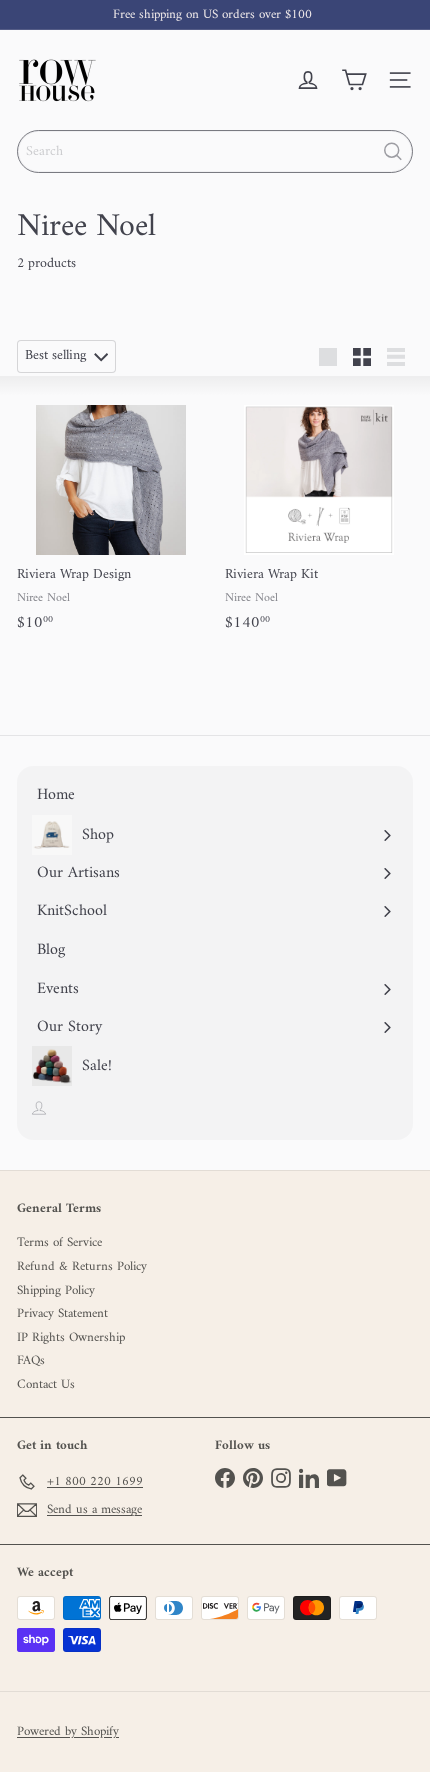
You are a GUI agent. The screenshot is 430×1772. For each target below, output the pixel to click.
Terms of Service (59, 1242)
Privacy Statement (62, 1313)
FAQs (31, 1360)
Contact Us (46, 1384)
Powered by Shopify (68, 1732)
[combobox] (215, 151)
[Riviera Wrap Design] (111, 516)
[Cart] (354, 80)
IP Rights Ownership (71, 1337)
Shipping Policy (56, 1290)
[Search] (393, 151)
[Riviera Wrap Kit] (319, 516)
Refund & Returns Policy (82, 1266)
